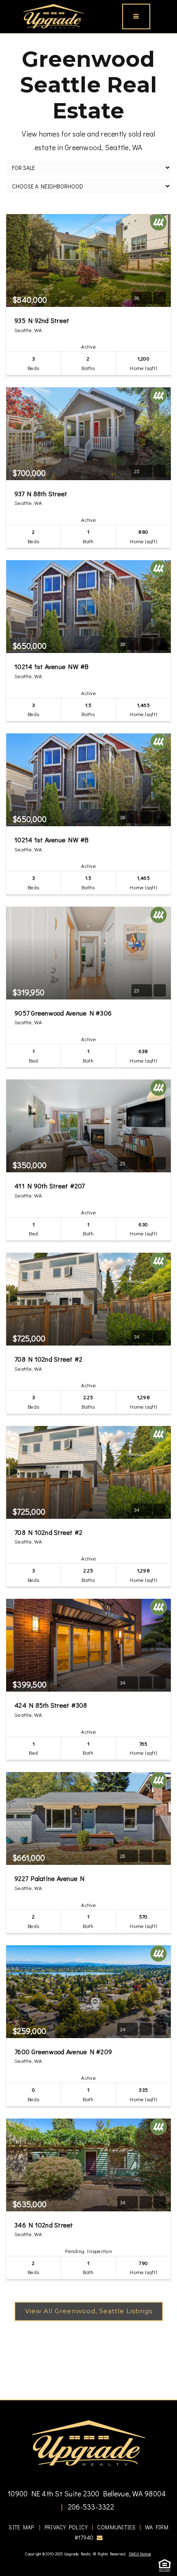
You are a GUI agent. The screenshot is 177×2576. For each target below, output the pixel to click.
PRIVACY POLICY (66, 2527)
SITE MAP (21, 2527)
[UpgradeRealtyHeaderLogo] (88, 2442)
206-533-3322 (90, 2507)
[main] (88, 1217)
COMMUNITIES (116, 2527)
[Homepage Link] (54, 15)
